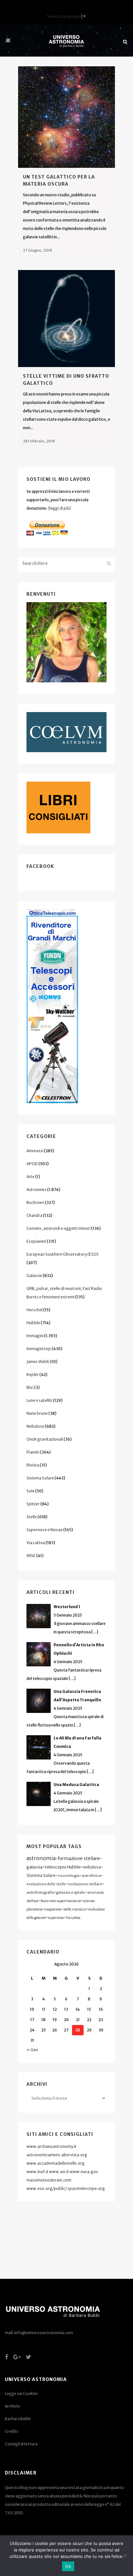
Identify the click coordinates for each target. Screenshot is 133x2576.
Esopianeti (36, 1241)
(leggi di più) (59, 508)
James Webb (38, 1362)
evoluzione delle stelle (46, 1884)
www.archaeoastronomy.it (51, 2146)
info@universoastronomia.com (44, 2333)
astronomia (41, 1858)
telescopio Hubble (63, 1867)
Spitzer (33, 1504)
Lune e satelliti (39, 1400)
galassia (35, 1867)
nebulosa (92, 1867)
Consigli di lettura (21, 2444)
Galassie (34, 1276)
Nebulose (35, 1426)
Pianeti (33, 1452)
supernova (56, 1918)
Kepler (33, 1375)
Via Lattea (36, 1543)
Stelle (32, 1517)
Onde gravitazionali (45, 1439)
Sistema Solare (40, 1478)
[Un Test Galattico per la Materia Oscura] (66, 117)
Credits (12, 2431)
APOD (32, 1164)
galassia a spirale (71, 1892)
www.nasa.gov (84, 2172)
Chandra (34, 1215)
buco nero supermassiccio (61, 1901)
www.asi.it (59, 2172)
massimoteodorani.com (49, 2180)
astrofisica (91, 1876)
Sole (31, 1491)
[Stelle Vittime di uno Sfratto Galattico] (66, 319)
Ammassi (35, 1151)
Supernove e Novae (45, 1530)
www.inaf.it (37, 2172)
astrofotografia (40, 1892)
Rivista (33, 1465)
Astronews (36, 1190)
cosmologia (69, 1876)
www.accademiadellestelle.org (56, 2163)
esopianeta (53, 1909)
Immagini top (39, 1349)
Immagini (35, 1336)
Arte (31, 1177)
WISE (31, 1556)
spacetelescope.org (86, 2188)
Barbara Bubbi (18, 2419)
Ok (68, 2566)
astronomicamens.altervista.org (57, 2155)
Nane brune (37, 1413)
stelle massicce (75, 1909)
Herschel (35, 1310)
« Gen (32, 2050)
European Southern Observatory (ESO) (62, 1254)
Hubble (33, 1323)
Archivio (12, 2406)
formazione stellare (79, 1858)
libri (30, 1387)
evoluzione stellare (85, 1884)
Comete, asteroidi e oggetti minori (58, 1228)
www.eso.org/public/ (47, 2188)
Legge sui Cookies (21, 2393)
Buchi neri (35, 1202)
